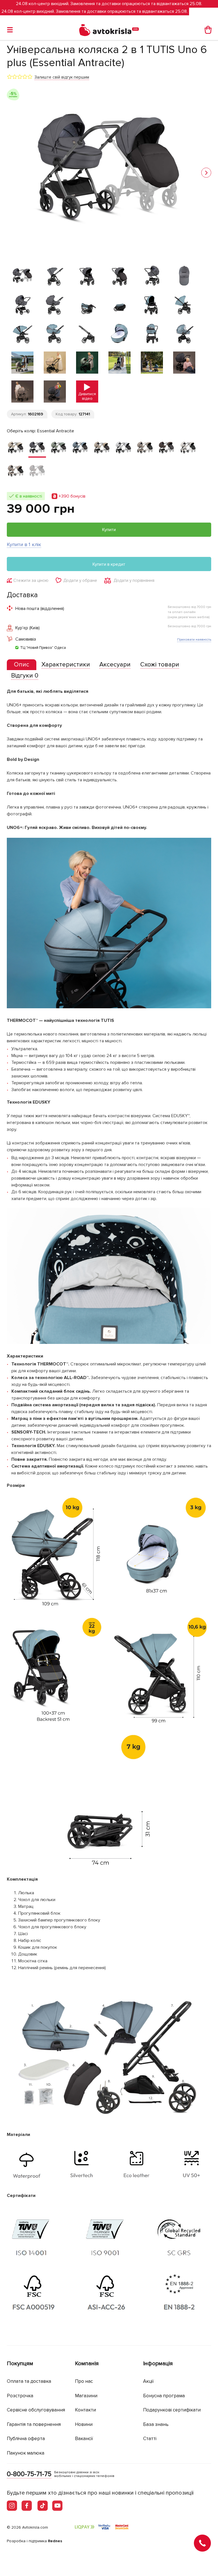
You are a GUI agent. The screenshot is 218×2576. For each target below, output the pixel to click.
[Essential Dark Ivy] (59, 448)
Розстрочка (20, 2396)
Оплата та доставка (29, 2381)
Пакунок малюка (26, 2453)
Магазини (86, 2396)
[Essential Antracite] (37, 448)
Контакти (85, 2410)
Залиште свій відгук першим (62, 77)
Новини (84, 2424)
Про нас (84, 2381)
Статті (150, 2439)
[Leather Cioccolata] (37, 472)
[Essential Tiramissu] (167, 448)
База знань (156, 2424)
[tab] (22, 665)
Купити (109, 530)
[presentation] (22, 665)
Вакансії (84, 2439)
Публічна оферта (26, 2439)
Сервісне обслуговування (36, 2410)
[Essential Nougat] (102, 448)
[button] (206, 173)
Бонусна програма (164, 2396)
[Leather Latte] (188, 448)
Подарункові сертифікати (172, 2410)
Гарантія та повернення (34, 2424)
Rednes (55, 2541)
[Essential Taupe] (145, 448)
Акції (148, 2381)
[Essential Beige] (16, 448)
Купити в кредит (109, 564)
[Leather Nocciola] (16, 472)
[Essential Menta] (80, 448)
